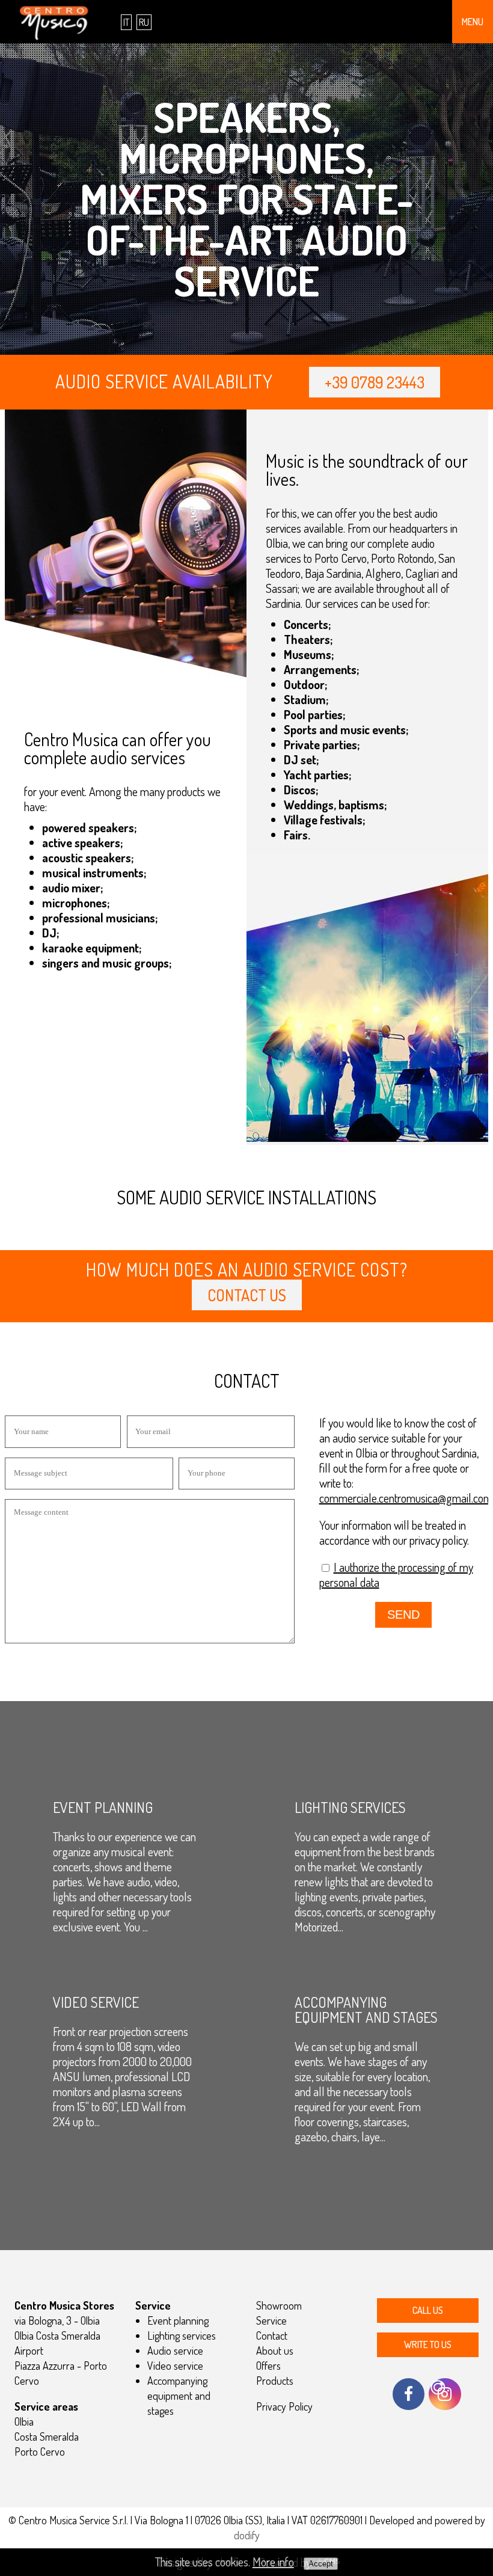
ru (144, 22)
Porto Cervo (40, 2452)
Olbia (24, 2421)
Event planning (178, 2320)
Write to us (428, 2344)
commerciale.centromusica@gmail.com (406, 1498)
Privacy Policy (284, 2406)
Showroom (279, 2305)
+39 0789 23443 (375, 382)
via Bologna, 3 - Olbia (57, 2320)
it (126, 22)
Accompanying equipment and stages (179, 2396)
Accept (321, 2564)
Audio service (175, 2351)
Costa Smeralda (47, 2436)
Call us (428, 2310)
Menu (473, 22)
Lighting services (182, 2335)
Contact (272, 2335)
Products (275, 2381)
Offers (268, 2366)
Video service (175, 2366)
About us (275, 2351)
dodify (247, 2535)
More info (273, 2562)
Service (271, 2320)
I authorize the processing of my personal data (396, 1575)
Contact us (247, 1295)
